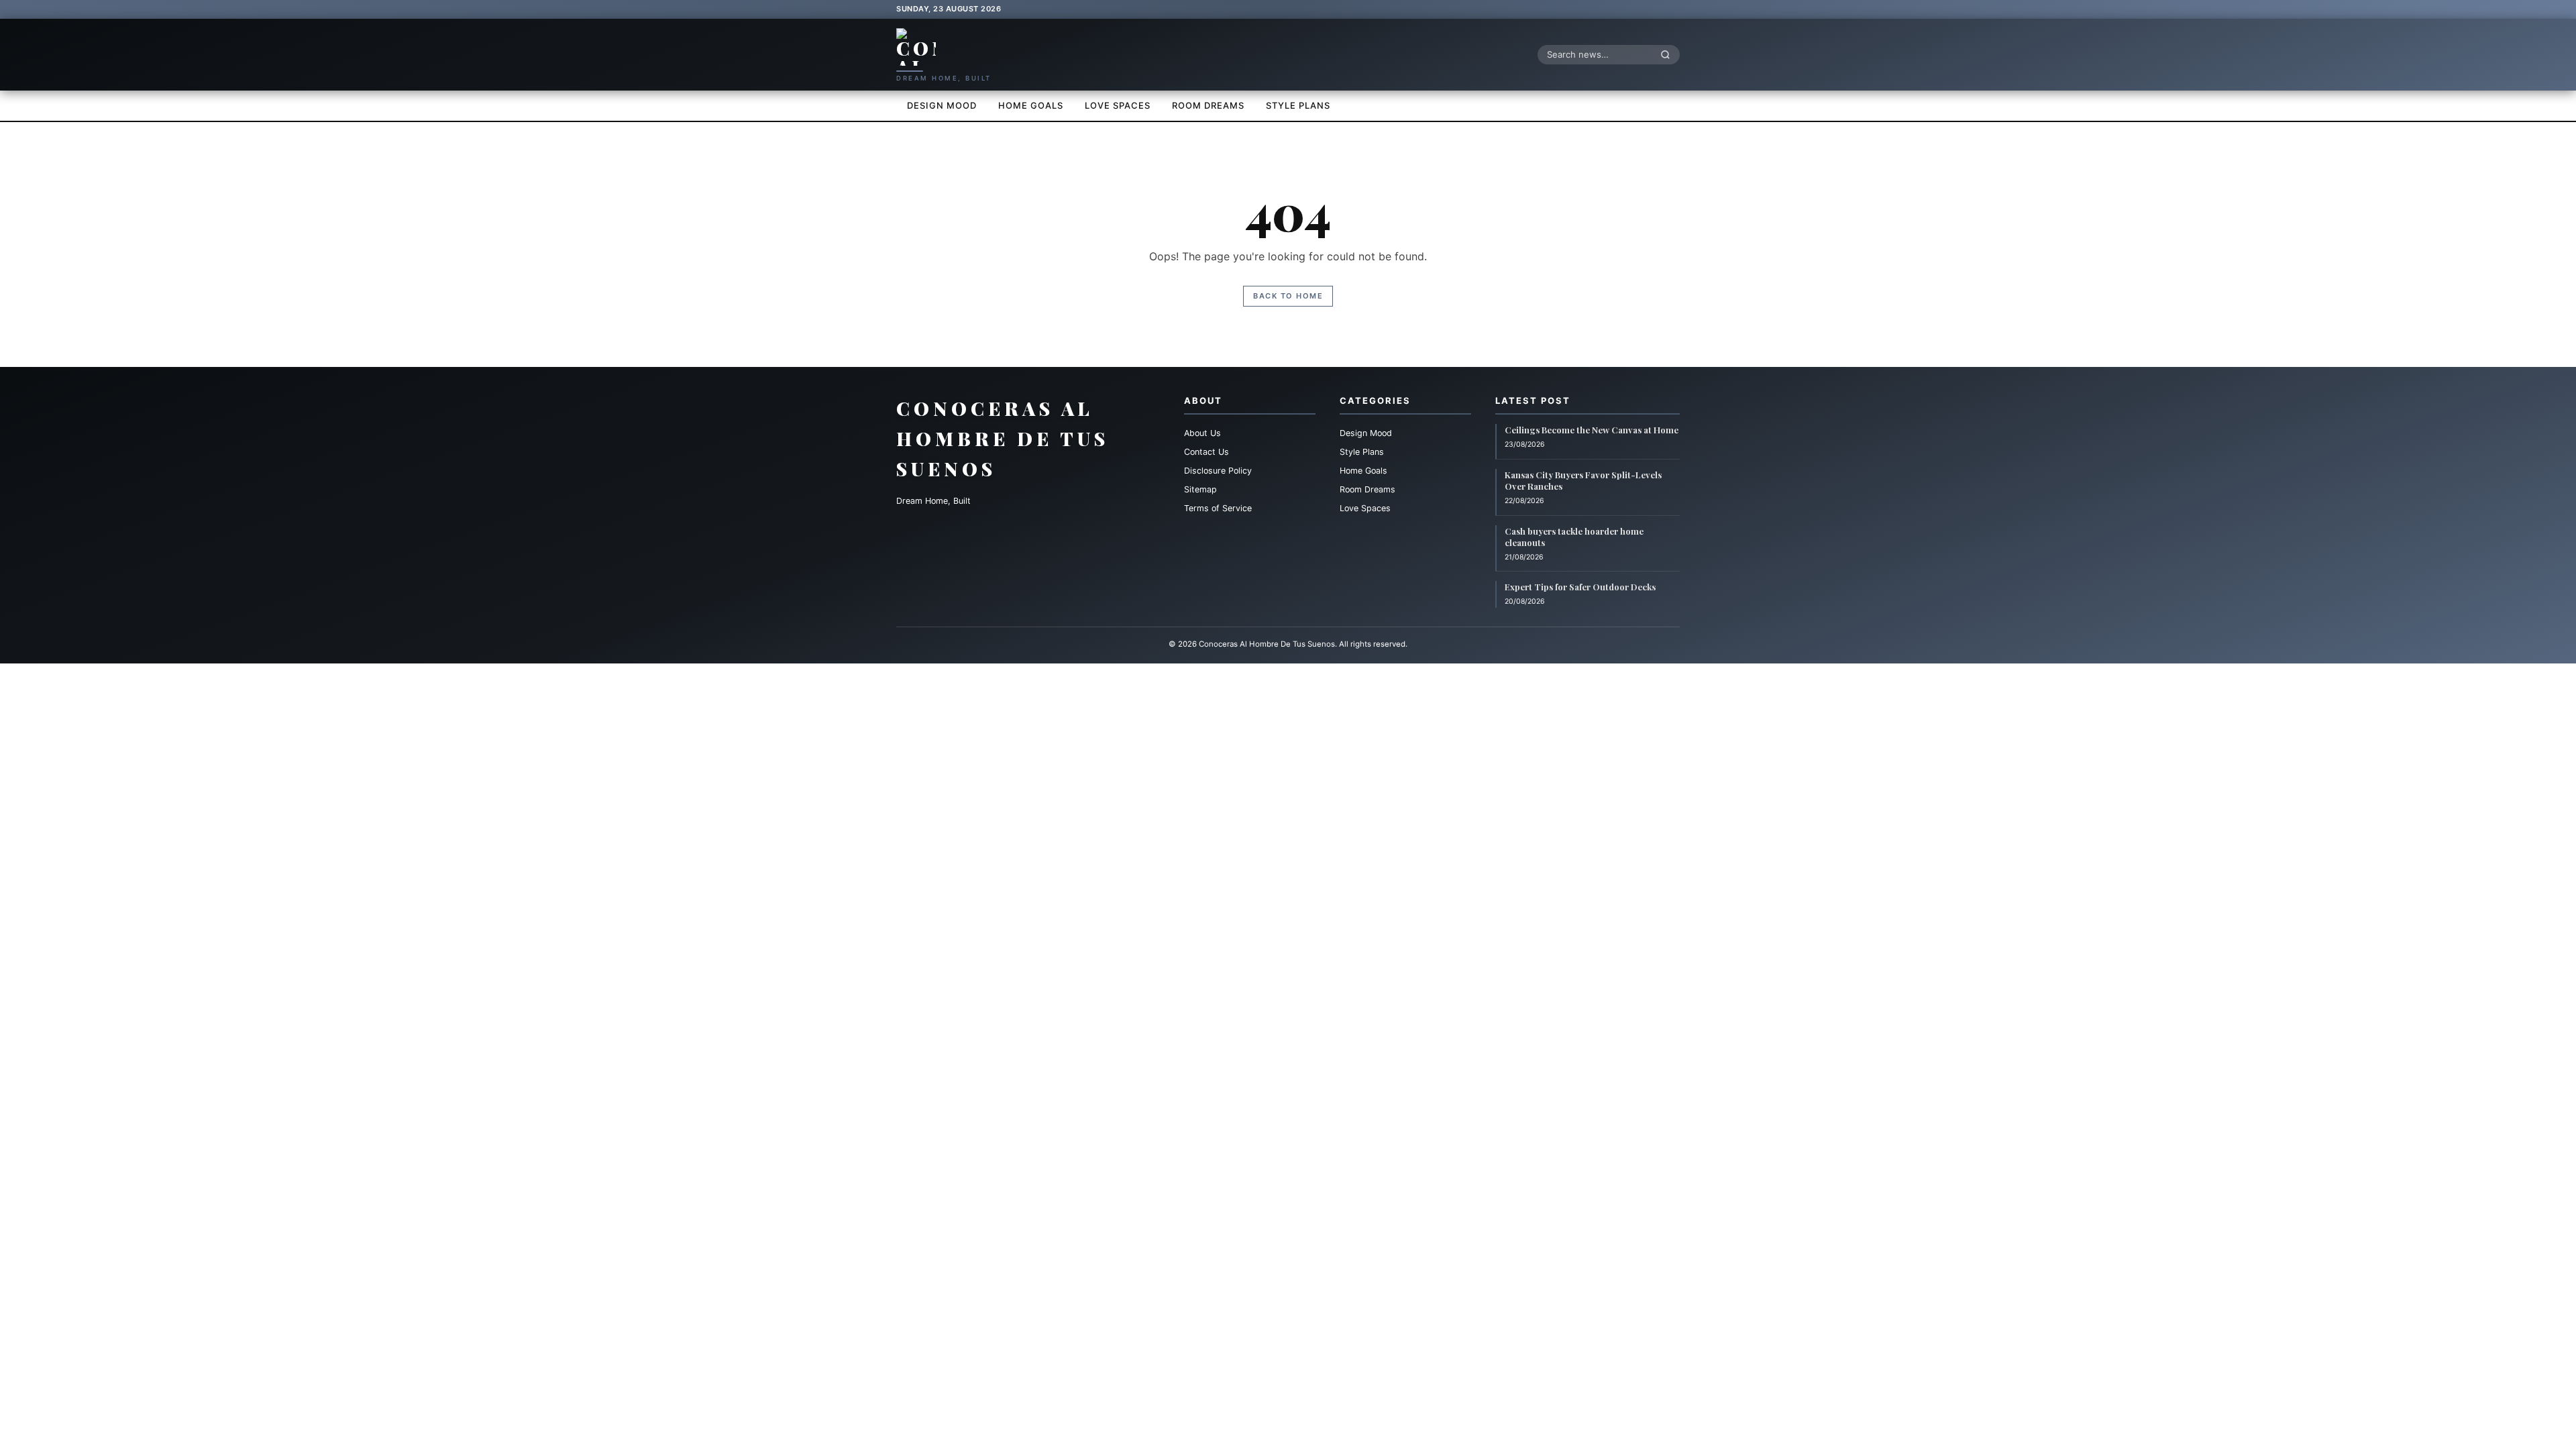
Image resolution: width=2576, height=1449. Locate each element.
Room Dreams (1208, 105)
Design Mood (942, 105)
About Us (1202, 433)
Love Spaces (1118, 105)
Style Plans (1298, 105)
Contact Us (1206, 452)
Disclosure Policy (1218, 471)
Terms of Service (1218, 508)
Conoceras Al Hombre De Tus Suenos (1003, 438)
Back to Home (1288, 296)
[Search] (1669, 54)
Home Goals (1031, 105)
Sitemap (1200, 489)
